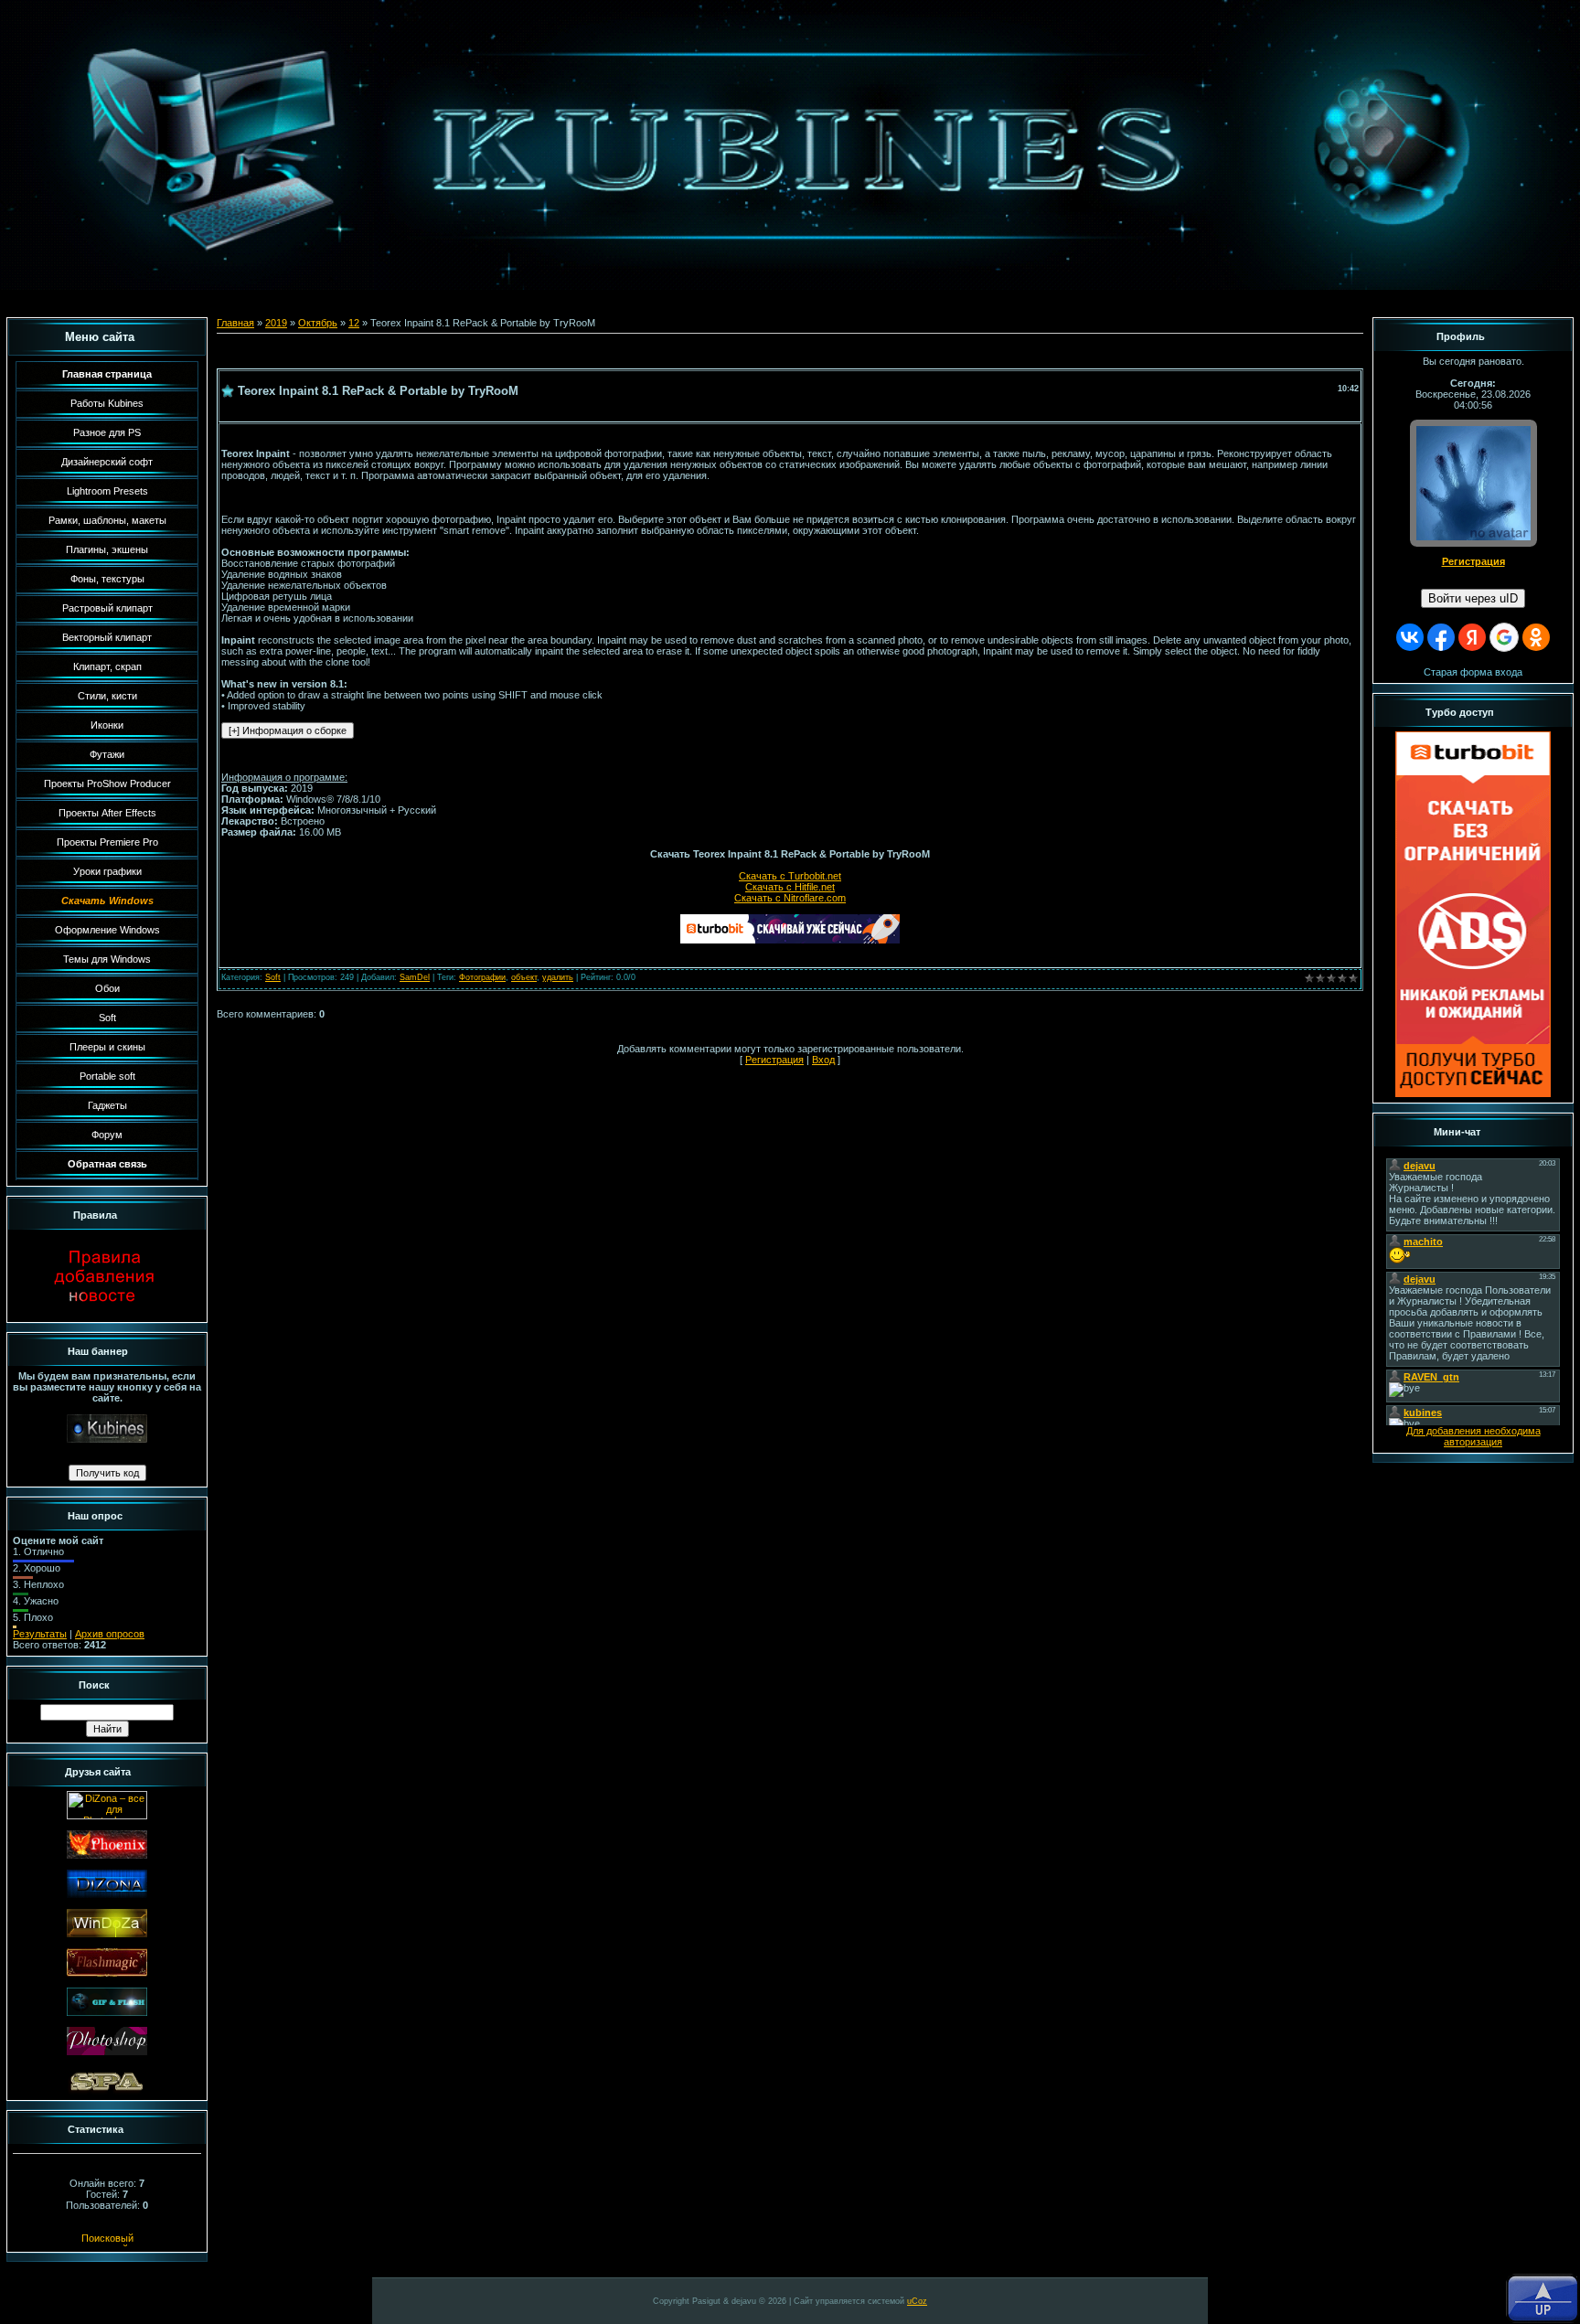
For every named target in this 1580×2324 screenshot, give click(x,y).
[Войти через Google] (1504, 637)
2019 (276, 323)
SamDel (415, 977)
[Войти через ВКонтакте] (1410, 637)
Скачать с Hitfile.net (790, 887)
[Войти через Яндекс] (1472, 637)
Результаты (40, 1634)
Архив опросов (110, 1634)
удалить (558, 977)
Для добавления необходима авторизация (1473, 1436)
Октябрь (318, 323)
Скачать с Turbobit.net (790, 876)
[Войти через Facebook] (1441, 637)
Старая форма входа (1473, 672)
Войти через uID (1473, 598)
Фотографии (482, 977)
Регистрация (774, 1060)
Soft (273, 977)
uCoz (917, 2301)
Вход (823, 1060)
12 (354, 323)
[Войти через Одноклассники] (1536, 637)
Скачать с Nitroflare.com (790, 898)
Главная (235, 323)
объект (524, 977)
